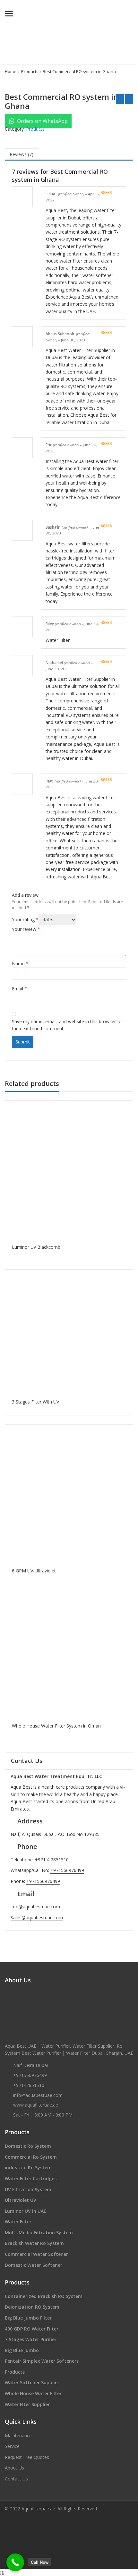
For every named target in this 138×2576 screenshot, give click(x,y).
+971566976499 (67, 1870)
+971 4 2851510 (52, 1860)
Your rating (25, 919)
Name (20, 964)
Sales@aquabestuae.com (37, 1918)
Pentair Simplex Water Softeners (42, 2361)
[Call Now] (15, 2562)
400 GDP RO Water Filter (32, 2329)
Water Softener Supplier (32, 2382)
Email (19, 989)
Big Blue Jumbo (22, 2350)
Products (30, 71)
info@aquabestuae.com (35, 1907)
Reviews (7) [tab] (22, 154)
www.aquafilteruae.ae (36, 2105)
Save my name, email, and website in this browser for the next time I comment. (68, 1025)
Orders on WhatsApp (42, 121)
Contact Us (16, 2479)
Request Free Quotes (27, 2457)
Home (11, 71)
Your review (26, 929)
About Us (14, 2468)
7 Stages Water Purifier (31, 2339)
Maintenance (18, 2436)
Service (12, 2446)
